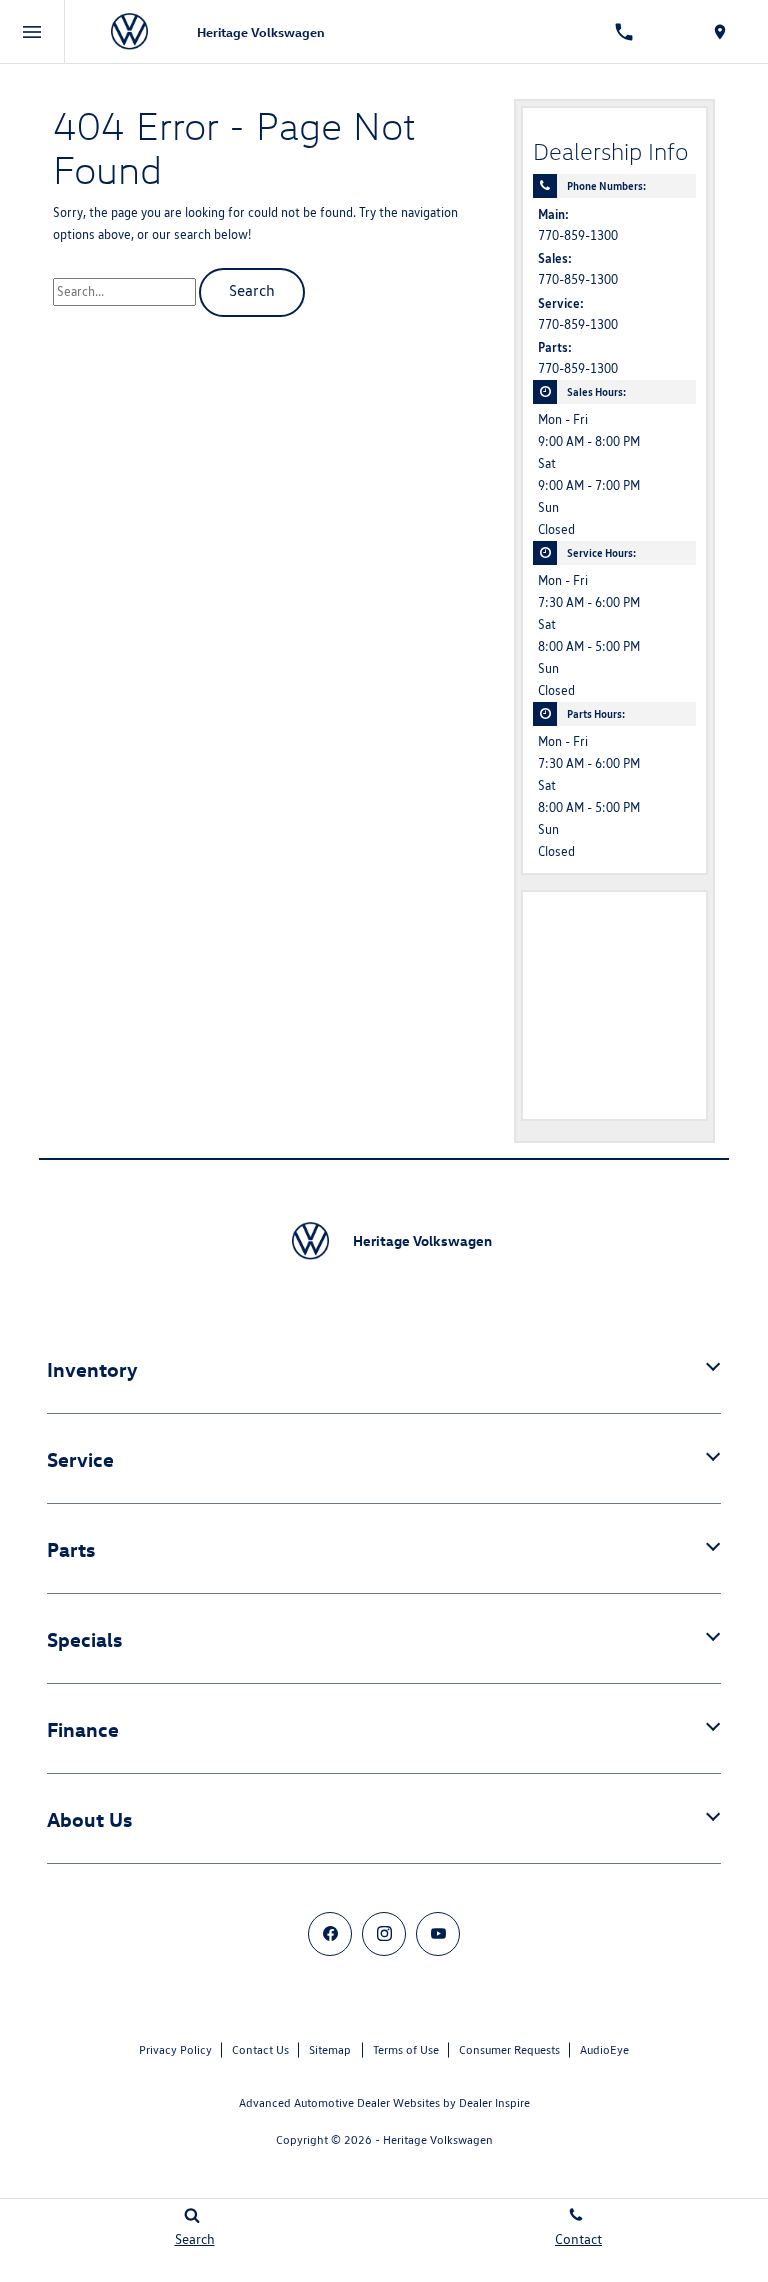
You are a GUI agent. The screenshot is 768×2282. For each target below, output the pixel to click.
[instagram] (384, 1934)
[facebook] (330, 1934)
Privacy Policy (175, 2049)
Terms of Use (406, 2049)
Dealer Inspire (494, 2102)
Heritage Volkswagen (438, 2139)
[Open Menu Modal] (32, 32)
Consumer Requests (509, 2049)
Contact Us (260, 2049)
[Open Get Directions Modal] (720, 32)
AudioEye (604, 2049)
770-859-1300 (578, 235)
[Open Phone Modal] (624, 32)
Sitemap (330, 2049)
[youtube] (438, 1934)
